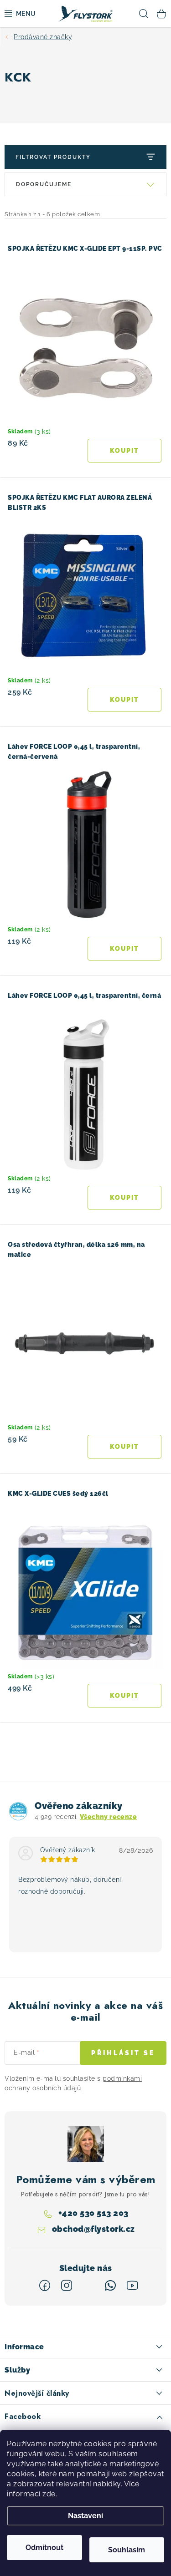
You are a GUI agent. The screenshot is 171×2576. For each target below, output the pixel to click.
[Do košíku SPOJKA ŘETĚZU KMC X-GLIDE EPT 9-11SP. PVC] (125, 451)
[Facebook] (45, 2286)
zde (49, 2494)
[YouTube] (132, 2286)
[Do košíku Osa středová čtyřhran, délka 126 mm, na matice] (125, 1447)
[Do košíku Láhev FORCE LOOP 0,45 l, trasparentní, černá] (125, 1198)
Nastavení (85, 2516)
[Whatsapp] (110, 2286)
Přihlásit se (123, 2053)
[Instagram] (67, 2286)
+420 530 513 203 (93, 2213)
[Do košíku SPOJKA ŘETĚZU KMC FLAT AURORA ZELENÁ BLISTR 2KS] (125, 700)
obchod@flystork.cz (93, 2229)
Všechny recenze (108, 1817)
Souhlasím (127, 2550)
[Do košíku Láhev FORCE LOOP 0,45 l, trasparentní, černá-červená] (125, 949)
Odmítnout (44, 2548)
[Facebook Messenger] (88, 2286)
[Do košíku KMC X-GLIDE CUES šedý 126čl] (125, 1696)
